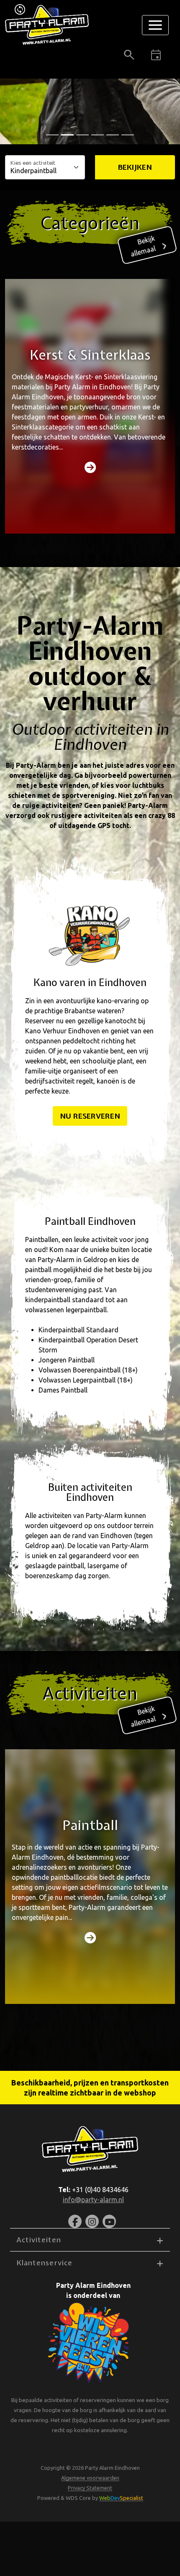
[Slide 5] (128, 135)
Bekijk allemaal (143, 246)
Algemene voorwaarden (90, 2478)
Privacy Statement (90, 2488)
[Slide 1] (67, 135)
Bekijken (135, 167)
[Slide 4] (113, 135)
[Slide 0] (52, 135)
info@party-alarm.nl (93, 2200)
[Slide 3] (98, 135)
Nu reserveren (90, 1116)
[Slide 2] (82, 135)
